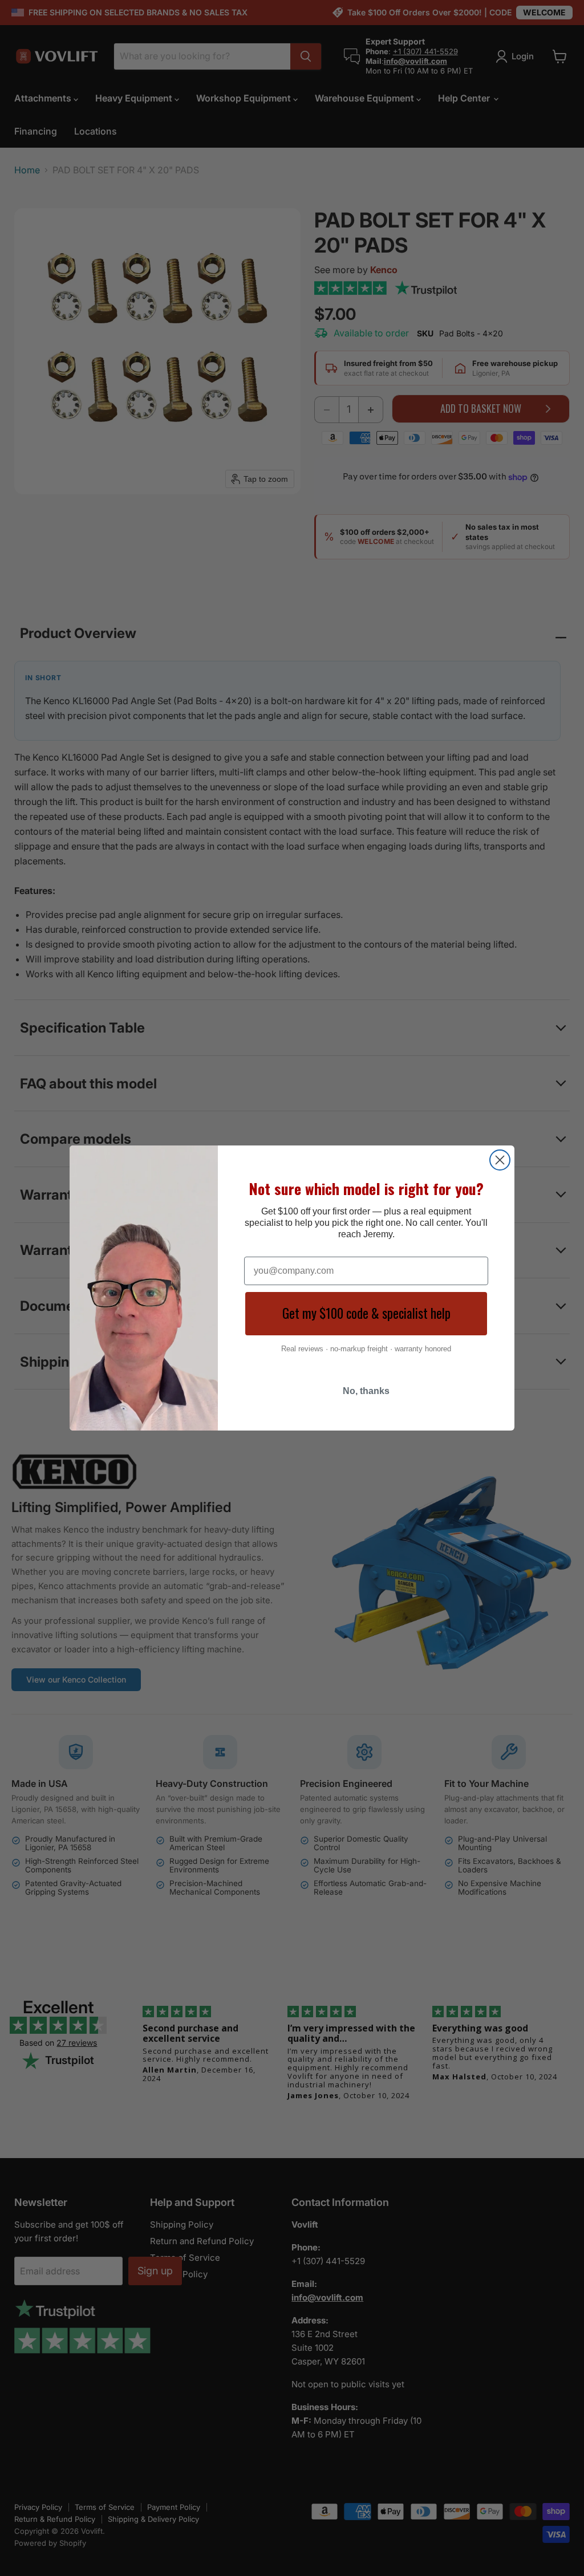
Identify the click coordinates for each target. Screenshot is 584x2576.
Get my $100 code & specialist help (366, 1313)
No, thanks (366, 1391)
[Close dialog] (500, 1160)
